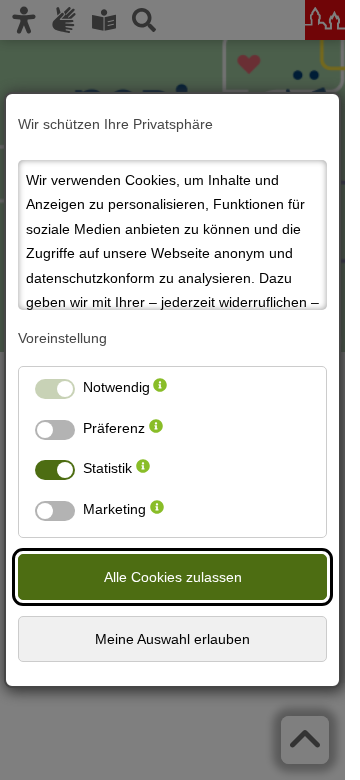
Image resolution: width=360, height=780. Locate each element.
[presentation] (160, 391)
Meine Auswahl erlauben (172, 639)
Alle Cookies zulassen (173, 577)
